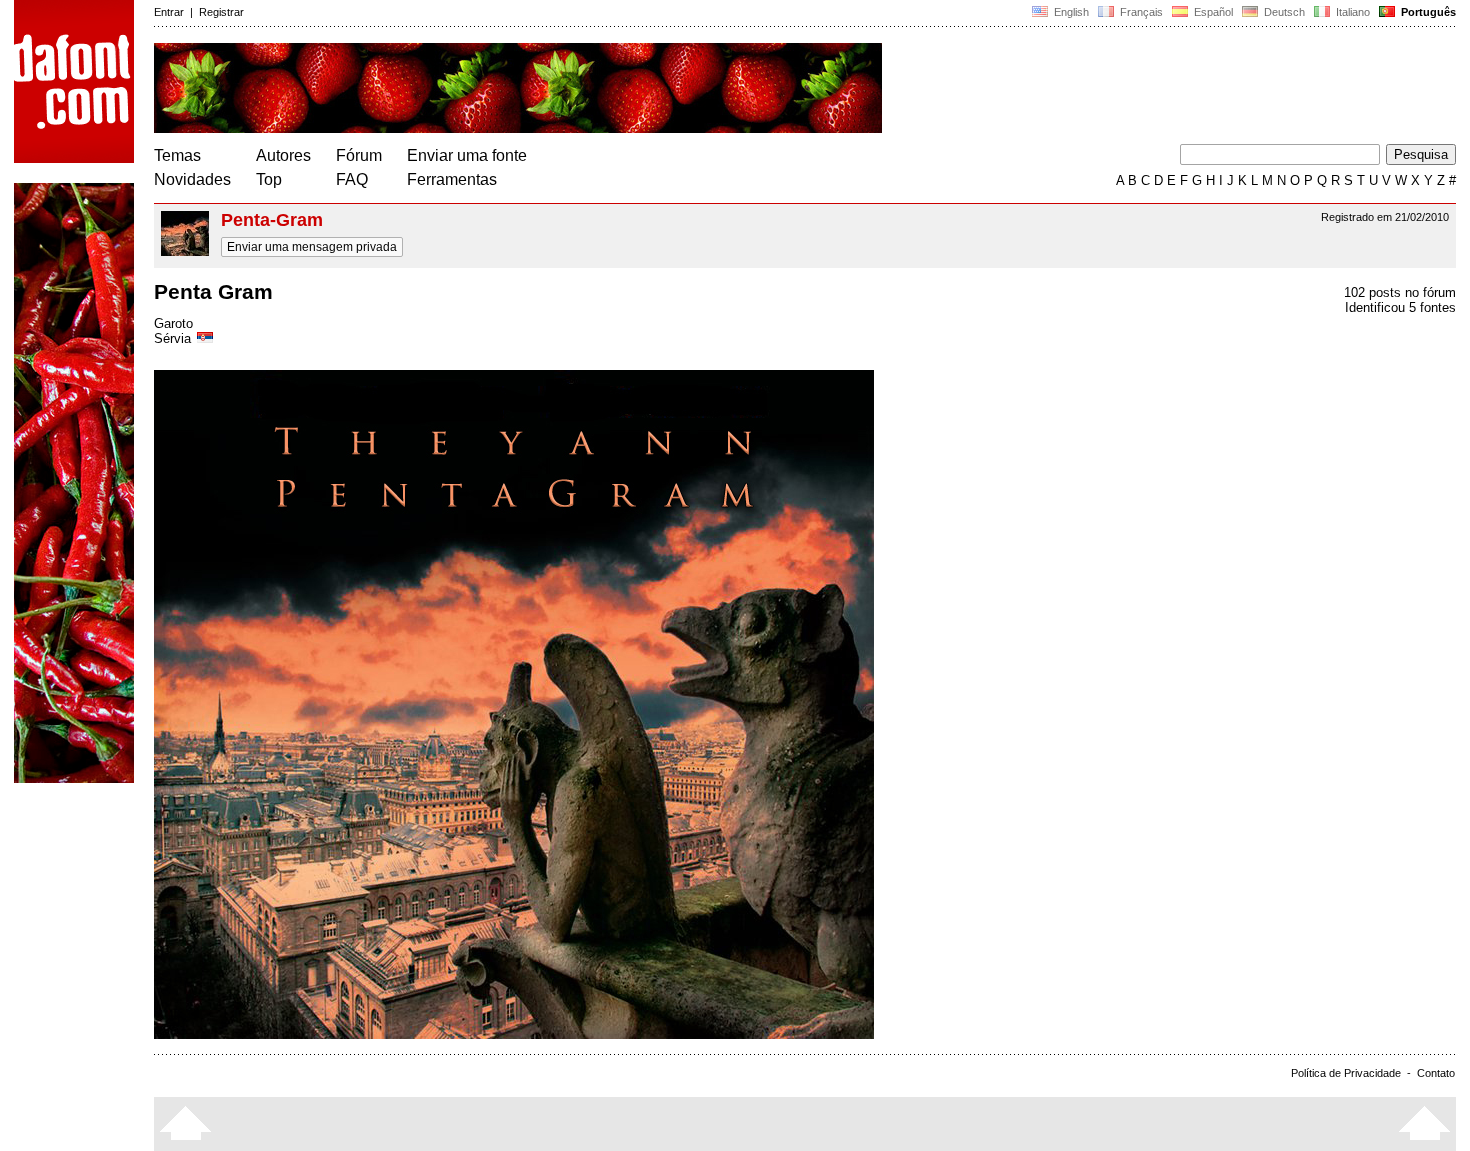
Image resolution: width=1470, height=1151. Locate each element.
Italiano (1351, 12)
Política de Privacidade (1346, 1073)
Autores (283, 155)
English (1070, 12)
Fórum (359, 155)
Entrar (169, 12)
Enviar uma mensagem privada (312, 247)
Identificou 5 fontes (1400, 307)
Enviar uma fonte (467, 155)
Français (1140, 12)
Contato (1436, 1073)
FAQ (352, 179)
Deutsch (1283, 12)
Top (269, 179)
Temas (177, 155)
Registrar (221, 12)
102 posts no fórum (1400, 292)
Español (1212, 12)
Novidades (192, 179)
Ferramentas (452, 179)
